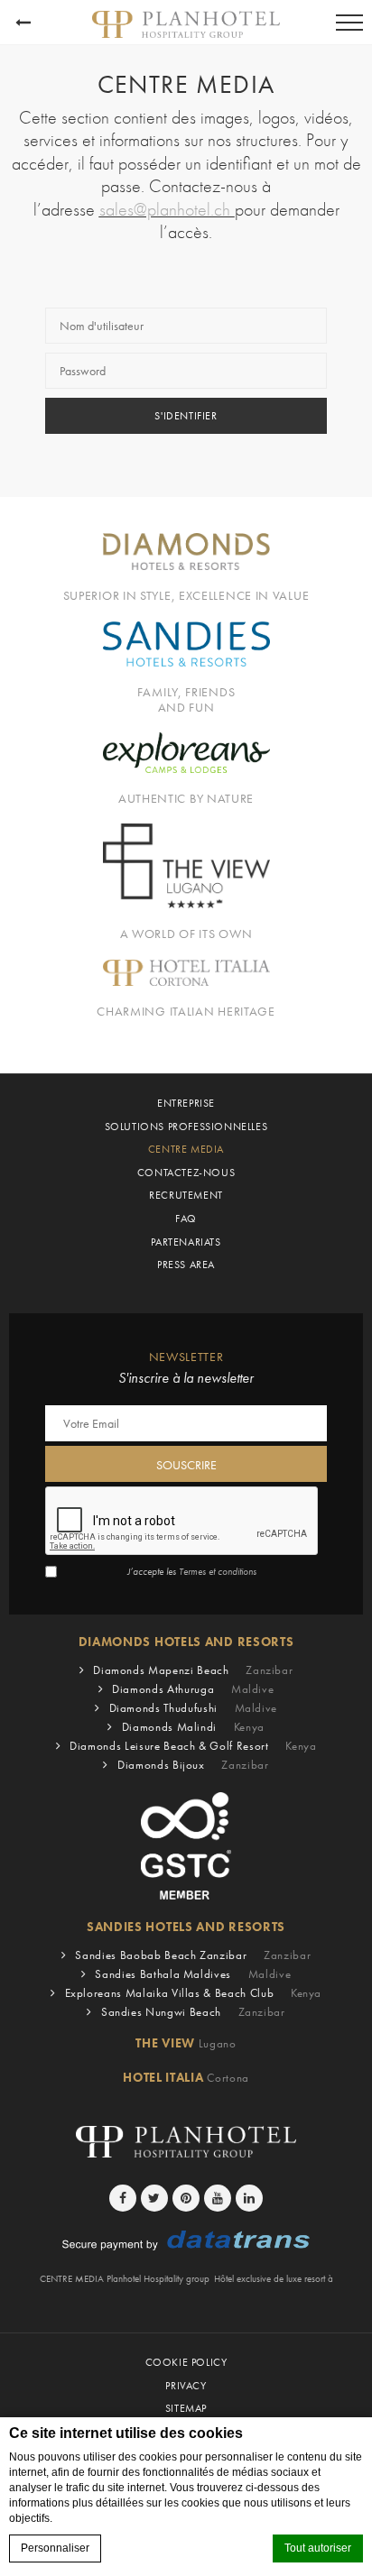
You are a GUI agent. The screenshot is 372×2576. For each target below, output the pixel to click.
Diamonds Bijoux (193, 1765)
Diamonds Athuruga (193, 1689)
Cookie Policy (186, 2362)
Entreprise (186, 1103)
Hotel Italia (186, 2077)
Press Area (186, 1265)
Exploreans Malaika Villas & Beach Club (194, 1993)
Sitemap (186, 2408)
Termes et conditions (218, 1572)
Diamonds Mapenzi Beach (193, 1670)
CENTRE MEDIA (186, 1149)
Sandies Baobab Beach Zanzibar (193, 1955)
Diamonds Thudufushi (194, 1708)
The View (186, 2043)
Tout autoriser (318, 2548)
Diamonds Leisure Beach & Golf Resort (193, 1746)
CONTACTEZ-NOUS (186, 1173)
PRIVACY (186, 2386)
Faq (186, 1219)
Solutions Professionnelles (186, 1127)
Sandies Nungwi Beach (193, 2012)
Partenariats (186, 1242)
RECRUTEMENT (186, 1195)
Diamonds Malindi (193, 1727)
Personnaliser (55, 2548)
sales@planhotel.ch (167, 210)
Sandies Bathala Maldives (193, 1974)
